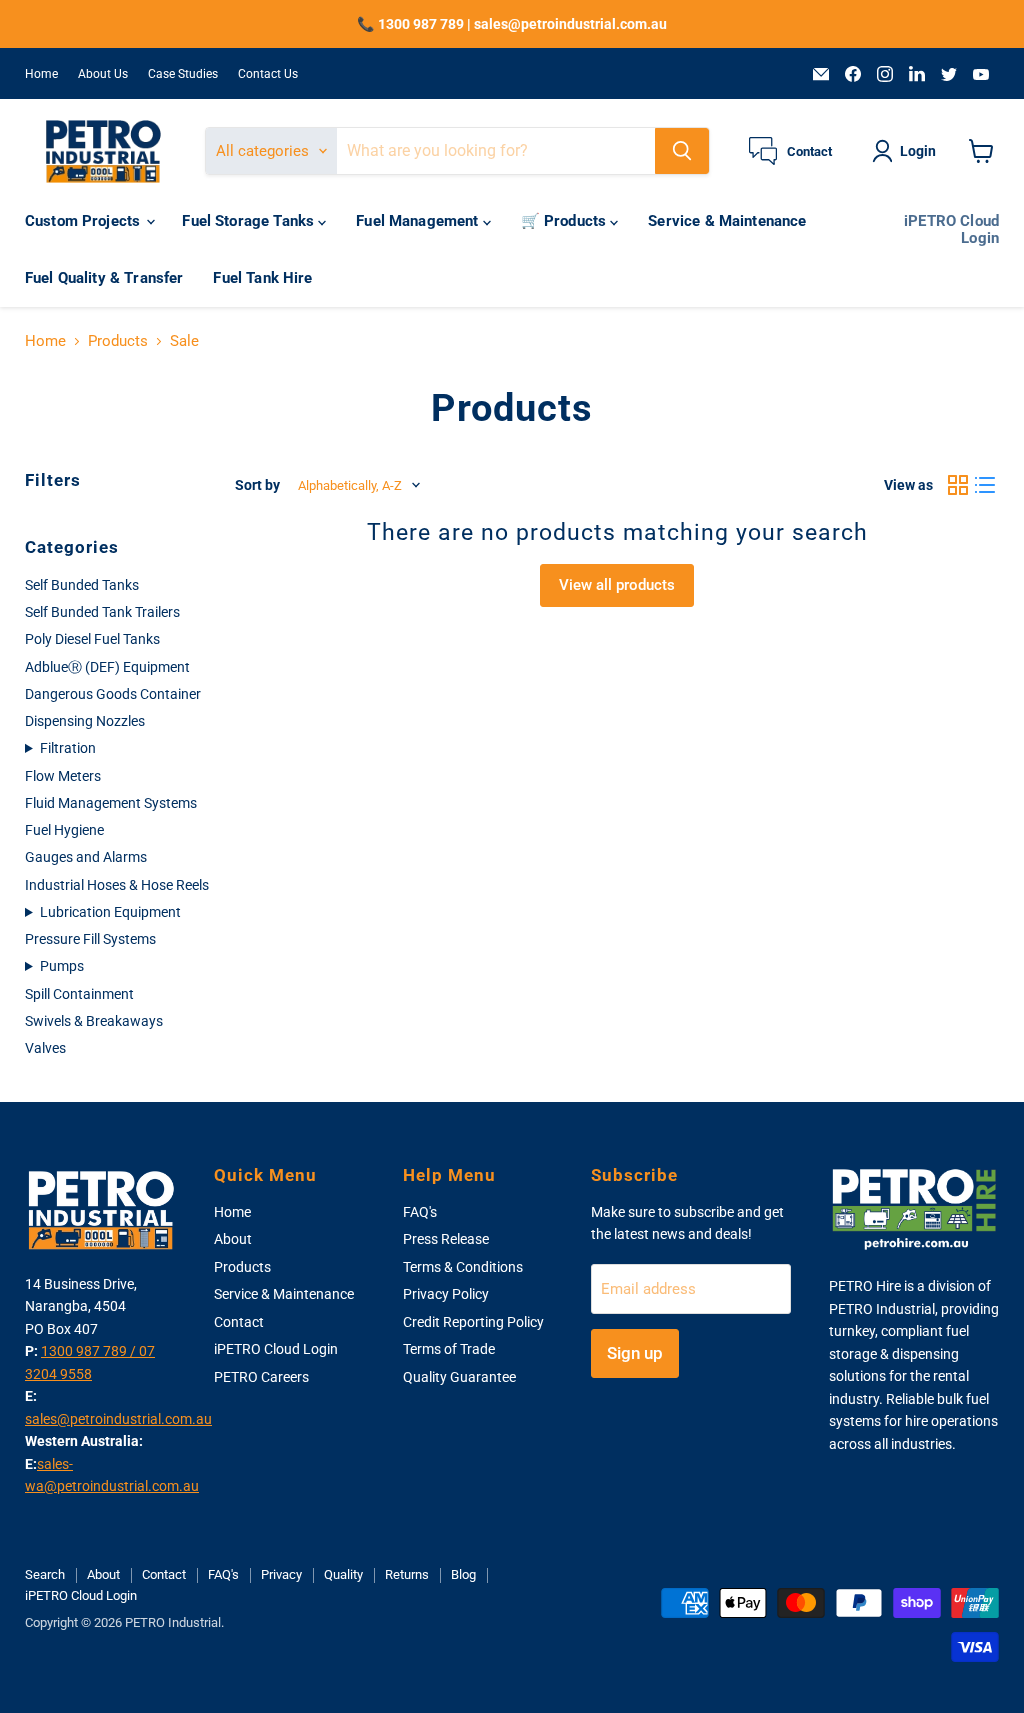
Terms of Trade (449, 1349)
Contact (239, 1322)
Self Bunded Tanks (82, 585)
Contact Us (268, 74)
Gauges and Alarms (86, 857)
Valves (45, 1048)
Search (45, 1574)
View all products (617, 585)
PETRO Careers (261, 1377)
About (233, 1239)
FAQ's (420, 1212)
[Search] (682, 151)
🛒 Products (566, 221)
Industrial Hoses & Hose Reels (117, 885)
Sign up (635, 1353)
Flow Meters (63, 776)
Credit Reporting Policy (473, 1322)
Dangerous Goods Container (113, 694)
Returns (407, 1574)
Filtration (68, 748)
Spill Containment (79, 994)
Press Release (446, 1239)
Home (41, 74)
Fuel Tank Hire (262, 278)
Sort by (257, 485)
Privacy (281, 1574)
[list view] (986, 485)
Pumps (62, 966)
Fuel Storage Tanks (250, 221)
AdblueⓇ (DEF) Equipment (107, 667)
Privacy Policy (446, 1294)
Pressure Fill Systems (90, 939)
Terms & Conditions (463, 1267)
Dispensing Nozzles (85, 721)
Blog (463, 1574)
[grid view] (958, 485)
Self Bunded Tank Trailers (102, 612)
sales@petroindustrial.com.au (118, 1419)
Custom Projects (84, 221)
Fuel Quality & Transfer (104, 278)
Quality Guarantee (459, 1377)
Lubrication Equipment (110, 912)
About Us (103, 74)
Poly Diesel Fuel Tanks (92, 639)
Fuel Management (419, 221)
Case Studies (183, 74)
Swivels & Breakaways (94, 1021)
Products (118, 341)
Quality (343, 1574)
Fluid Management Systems (111, 803)
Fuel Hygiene (64, 830)
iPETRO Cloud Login (951, 229)
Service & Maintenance (727, 221)
